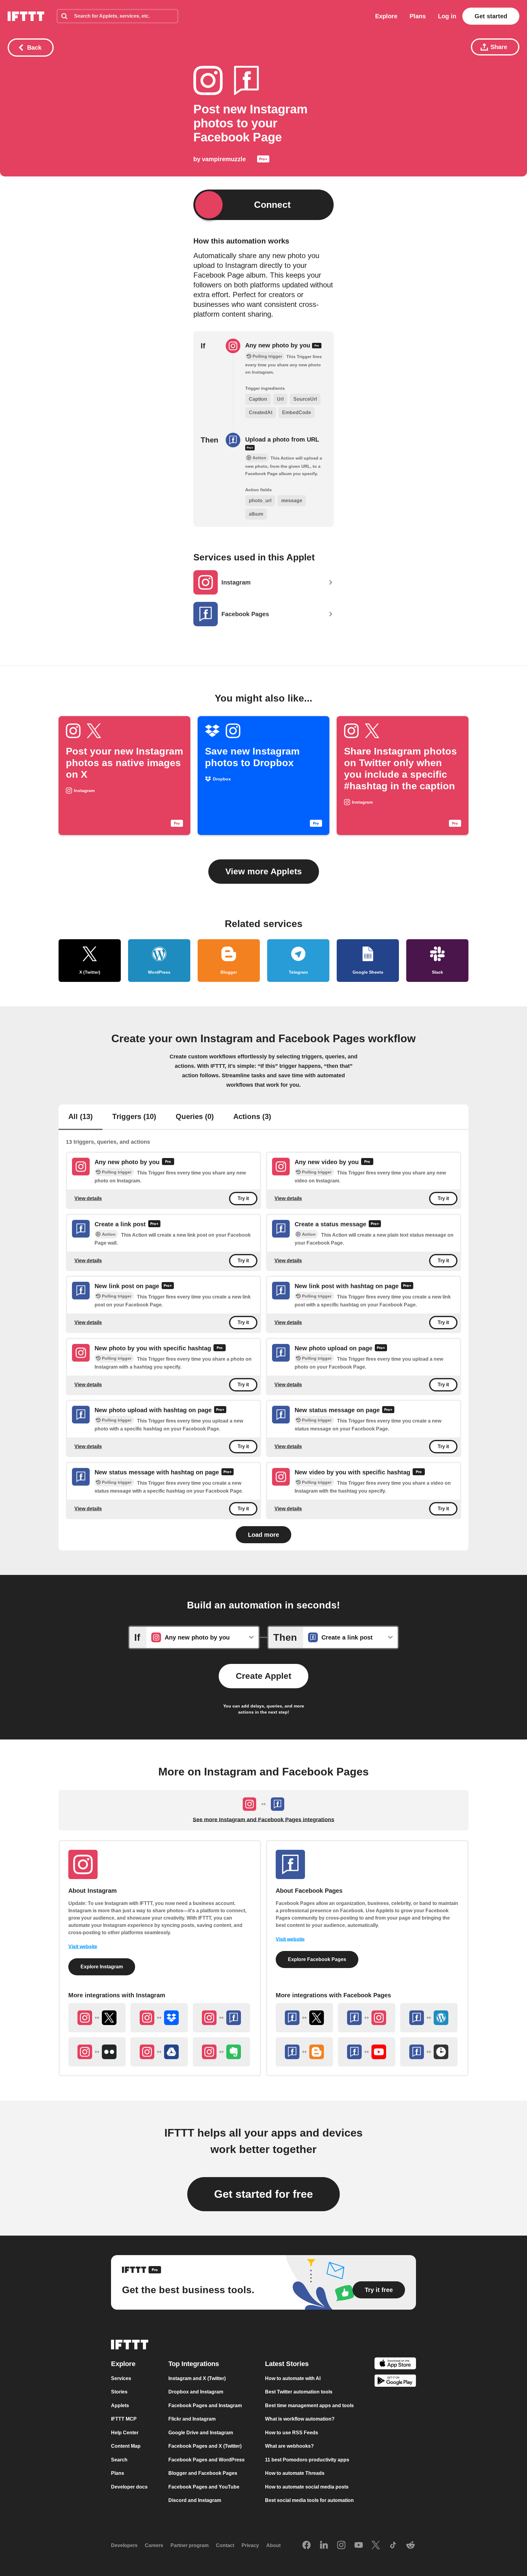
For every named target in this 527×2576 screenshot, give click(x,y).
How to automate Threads (295, 2473)
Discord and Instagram (195, 2500)
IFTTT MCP (124, 2419)
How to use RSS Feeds (292, 2433)
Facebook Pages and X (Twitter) (205, 2446)
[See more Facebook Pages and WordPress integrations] (429, 2018)
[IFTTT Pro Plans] (263, 160)
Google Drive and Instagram (201, 2433)
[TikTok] (393, 2546)
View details (88, 1198)
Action (109, 1234)
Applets (120, 2405)
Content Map (126, 2446)
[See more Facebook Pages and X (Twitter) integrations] (304, 2018)
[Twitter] (376, 2546)
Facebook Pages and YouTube (204, 2487)
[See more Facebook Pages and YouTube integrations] (367, 2052)
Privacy (250, 2545)
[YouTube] (359, 2546)
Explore (386, 16)
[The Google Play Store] (395, 2382)
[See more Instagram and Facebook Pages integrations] (221, 2018)
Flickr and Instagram (192, 2419)
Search (119, 2460)
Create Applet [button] (263, 1676)
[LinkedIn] (324, 2546)
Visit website (83, 1947)
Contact (225, 2545)
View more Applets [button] (264, 871)
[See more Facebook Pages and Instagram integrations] (367, 2018)
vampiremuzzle (224, 159)
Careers (154, 2545)
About (273, 2545)
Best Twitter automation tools (299, 2392)
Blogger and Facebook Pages (203, 2473)
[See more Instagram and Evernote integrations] (221, 2052)
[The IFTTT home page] (26, 16)
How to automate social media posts (307, 2487)
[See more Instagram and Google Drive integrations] (159, 2052)
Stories (119, 2392)
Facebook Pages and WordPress (206, 2460)
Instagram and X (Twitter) (197, 2378)
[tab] (81, 1117)
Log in (447, 16)
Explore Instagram (102, 1967)
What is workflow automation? (300, 2419)
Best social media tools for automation (309, 2500)
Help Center (125, 2433)
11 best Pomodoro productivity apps (307, 2460)
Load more (263, 1535)
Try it (243, 1199)
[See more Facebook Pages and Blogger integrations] (304, 2052)
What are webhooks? (289, 2446)
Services (121, 2378)
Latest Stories (287, 2364)
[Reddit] (410, 2546)
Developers (124, 2545)
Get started (491, 16)
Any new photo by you (279, 345)
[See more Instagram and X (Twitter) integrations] (97, 2018)
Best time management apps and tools (309, 2405)
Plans (418, 16)
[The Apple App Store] (395, 2364)
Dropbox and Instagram (196, 2392)
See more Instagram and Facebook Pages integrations (263, 1820)
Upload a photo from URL (282, 439)
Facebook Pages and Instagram (205, 2405)
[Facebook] (307, 2546)
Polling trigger (117, 1172)
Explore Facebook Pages (317, 1959)
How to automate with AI (293, 2378)
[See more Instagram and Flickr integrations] (97, 2052)
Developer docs (129, 2487)
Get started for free (263, 2194)
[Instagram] (341, 2546)
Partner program (190, 2545)
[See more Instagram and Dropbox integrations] (159, 2018)
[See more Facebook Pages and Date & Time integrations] (429, 2052)
